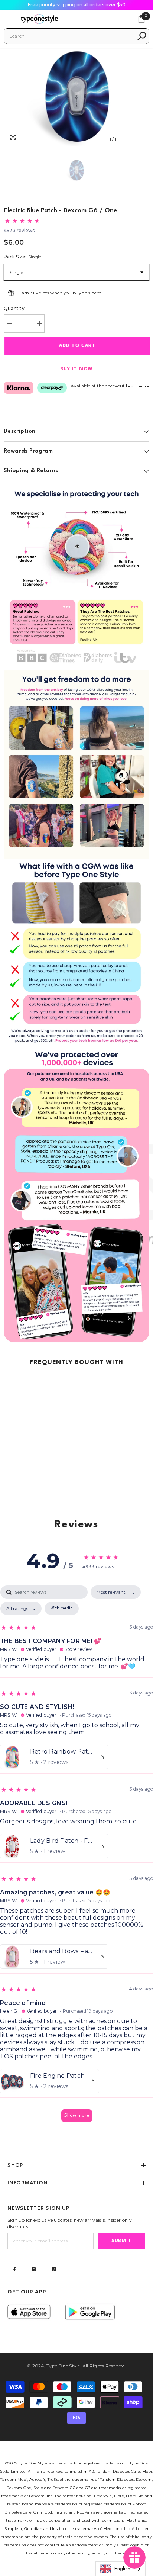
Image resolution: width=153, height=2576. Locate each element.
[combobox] (71, 36)
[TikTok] (54, 2269)
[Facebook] (14, 2269)
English (122, 2569)
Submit (121, 2241)
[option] (76, 97)
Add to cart (77, 346)
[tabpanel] (76, 1857)
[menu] (8, 19)
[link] (76, 575)
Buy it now (76, 369)
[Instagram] (34, 2269)
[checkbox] (62, 1609)
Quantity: (15, 308)
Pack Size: (22, 257)
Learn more (138, 387)
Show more (77, 2115)
